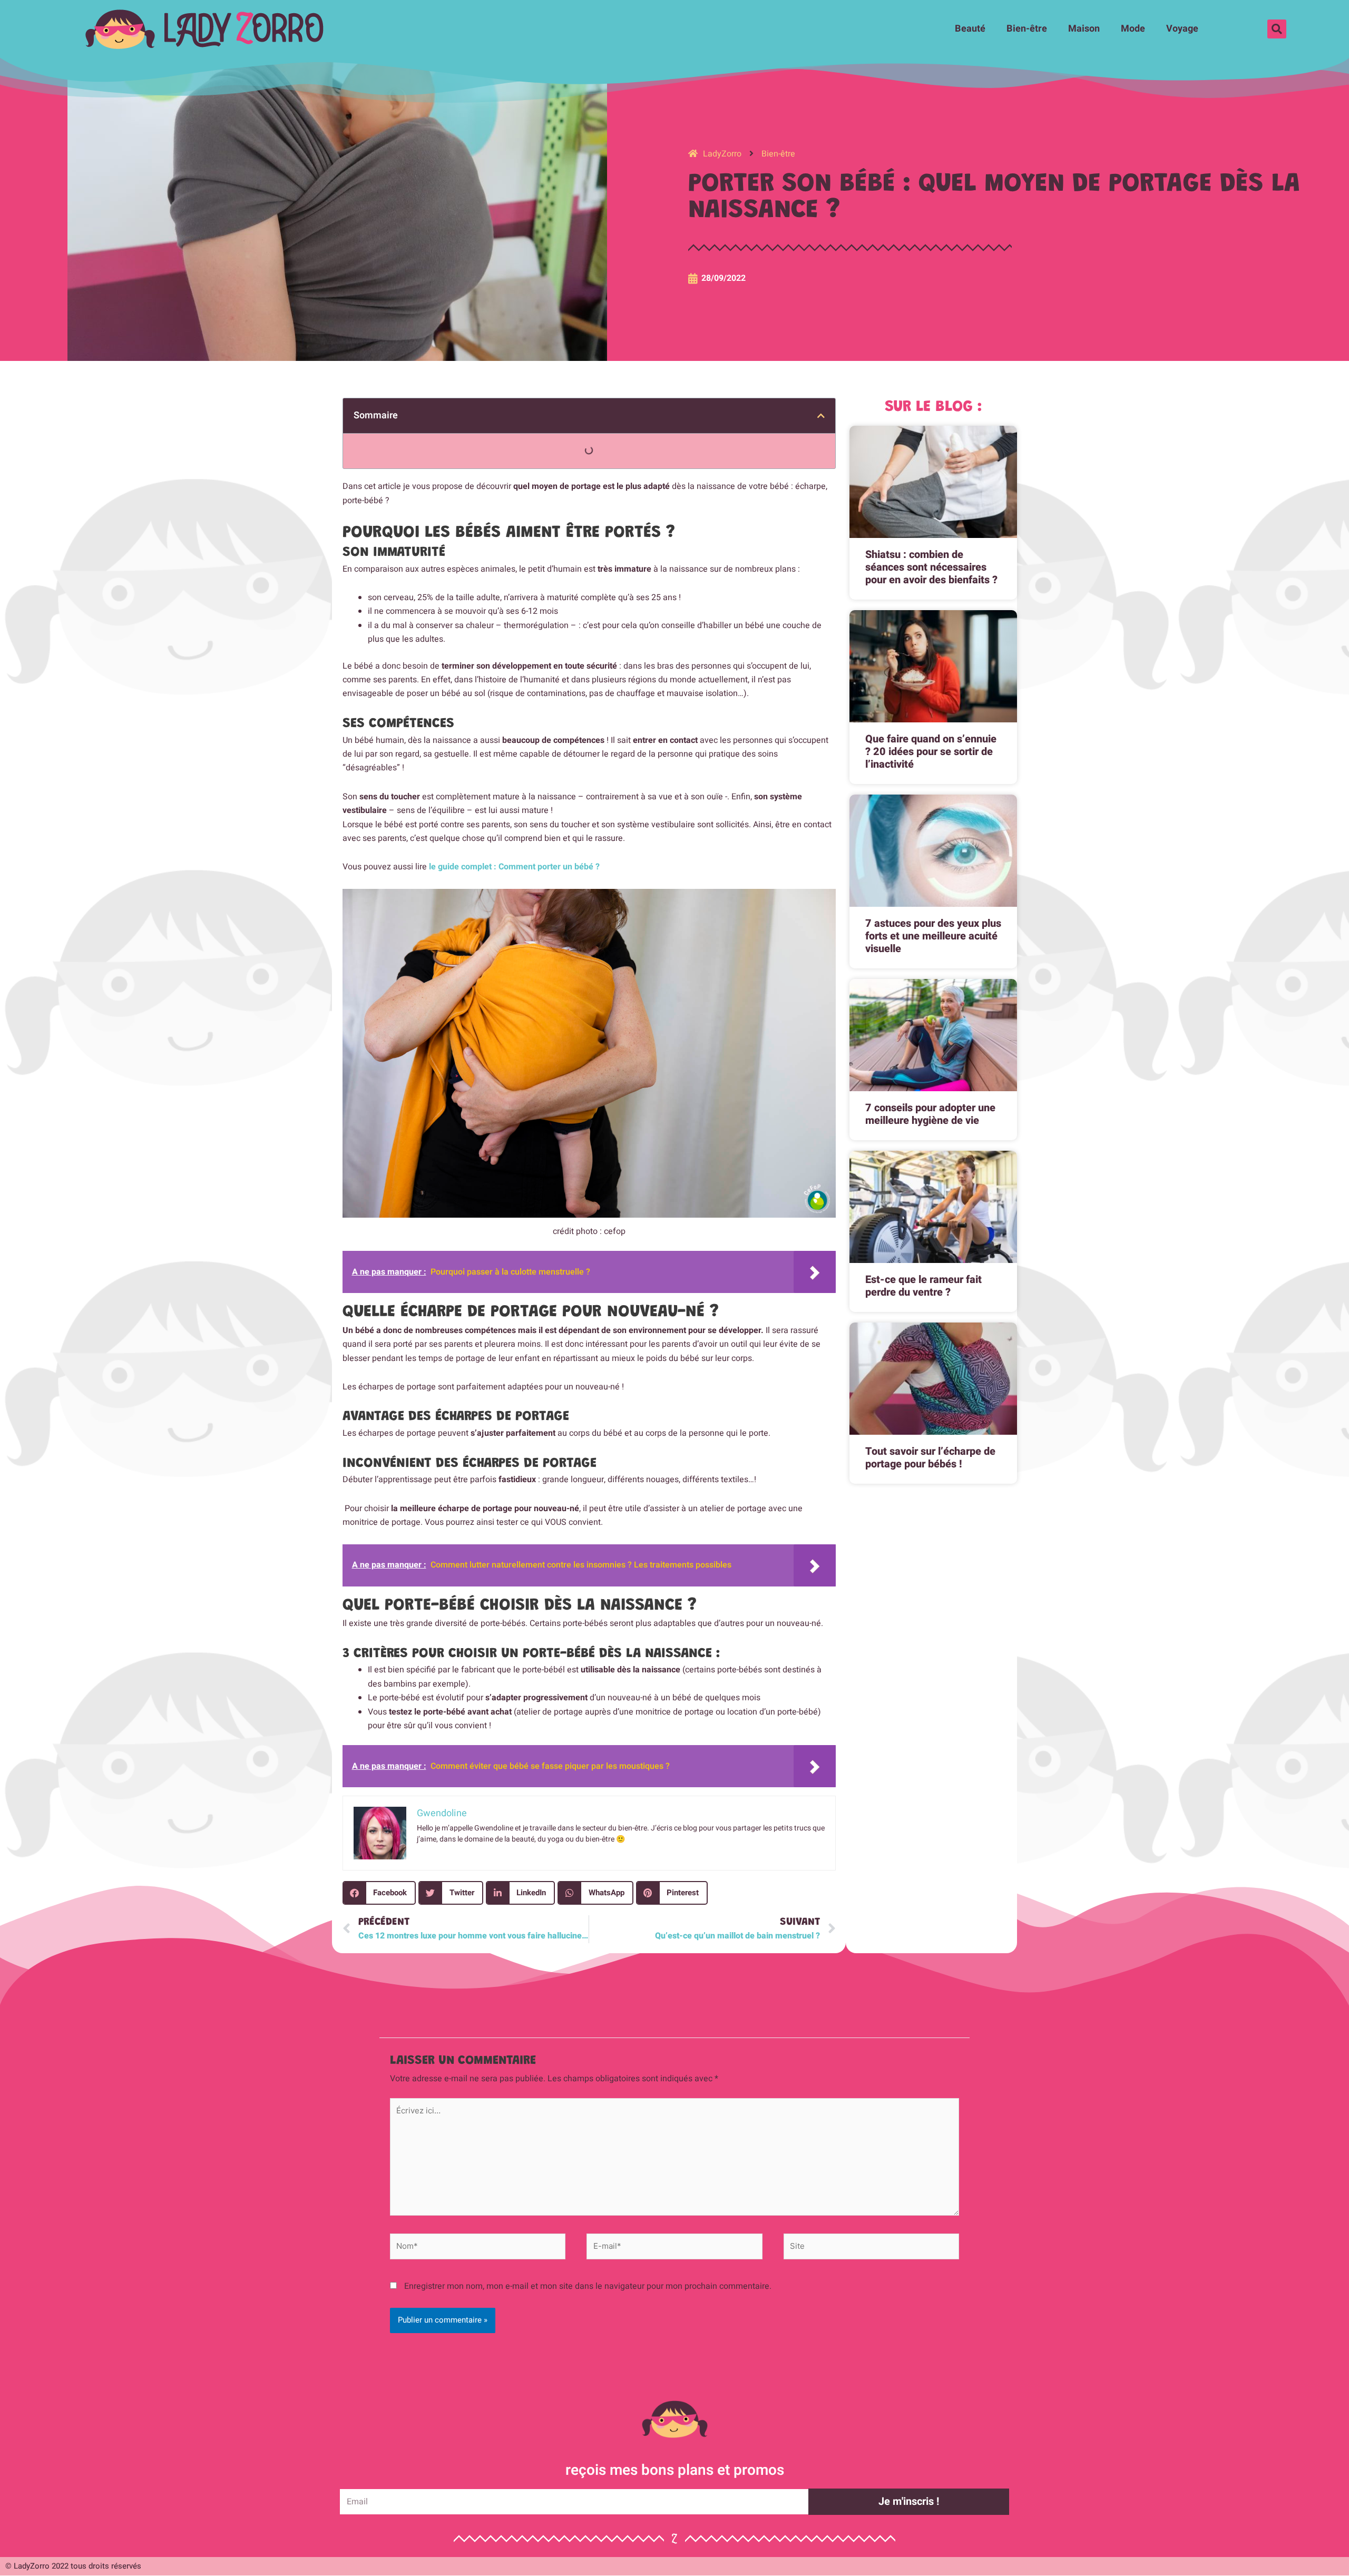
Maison (1084, 29)
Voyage (1182, 29)
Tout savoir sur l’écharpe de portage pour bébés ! (930, 1458)
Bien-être (1027, 29)
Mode (1133, 29)
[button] (1277, 29)
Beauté (970, 29)
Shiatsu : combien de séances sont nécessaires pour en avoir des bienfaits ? (931, 567)
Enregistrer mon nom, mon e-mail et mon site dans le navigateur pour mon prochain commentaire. (588, 2286)
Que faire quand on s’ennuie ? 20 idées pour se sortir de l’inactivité (931, 752)
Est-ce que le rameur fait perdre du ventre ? (923, 1286)
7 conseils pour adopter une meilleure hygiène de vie (930, 1114)
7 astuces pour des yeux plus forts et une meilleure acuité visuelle (933, 936)
